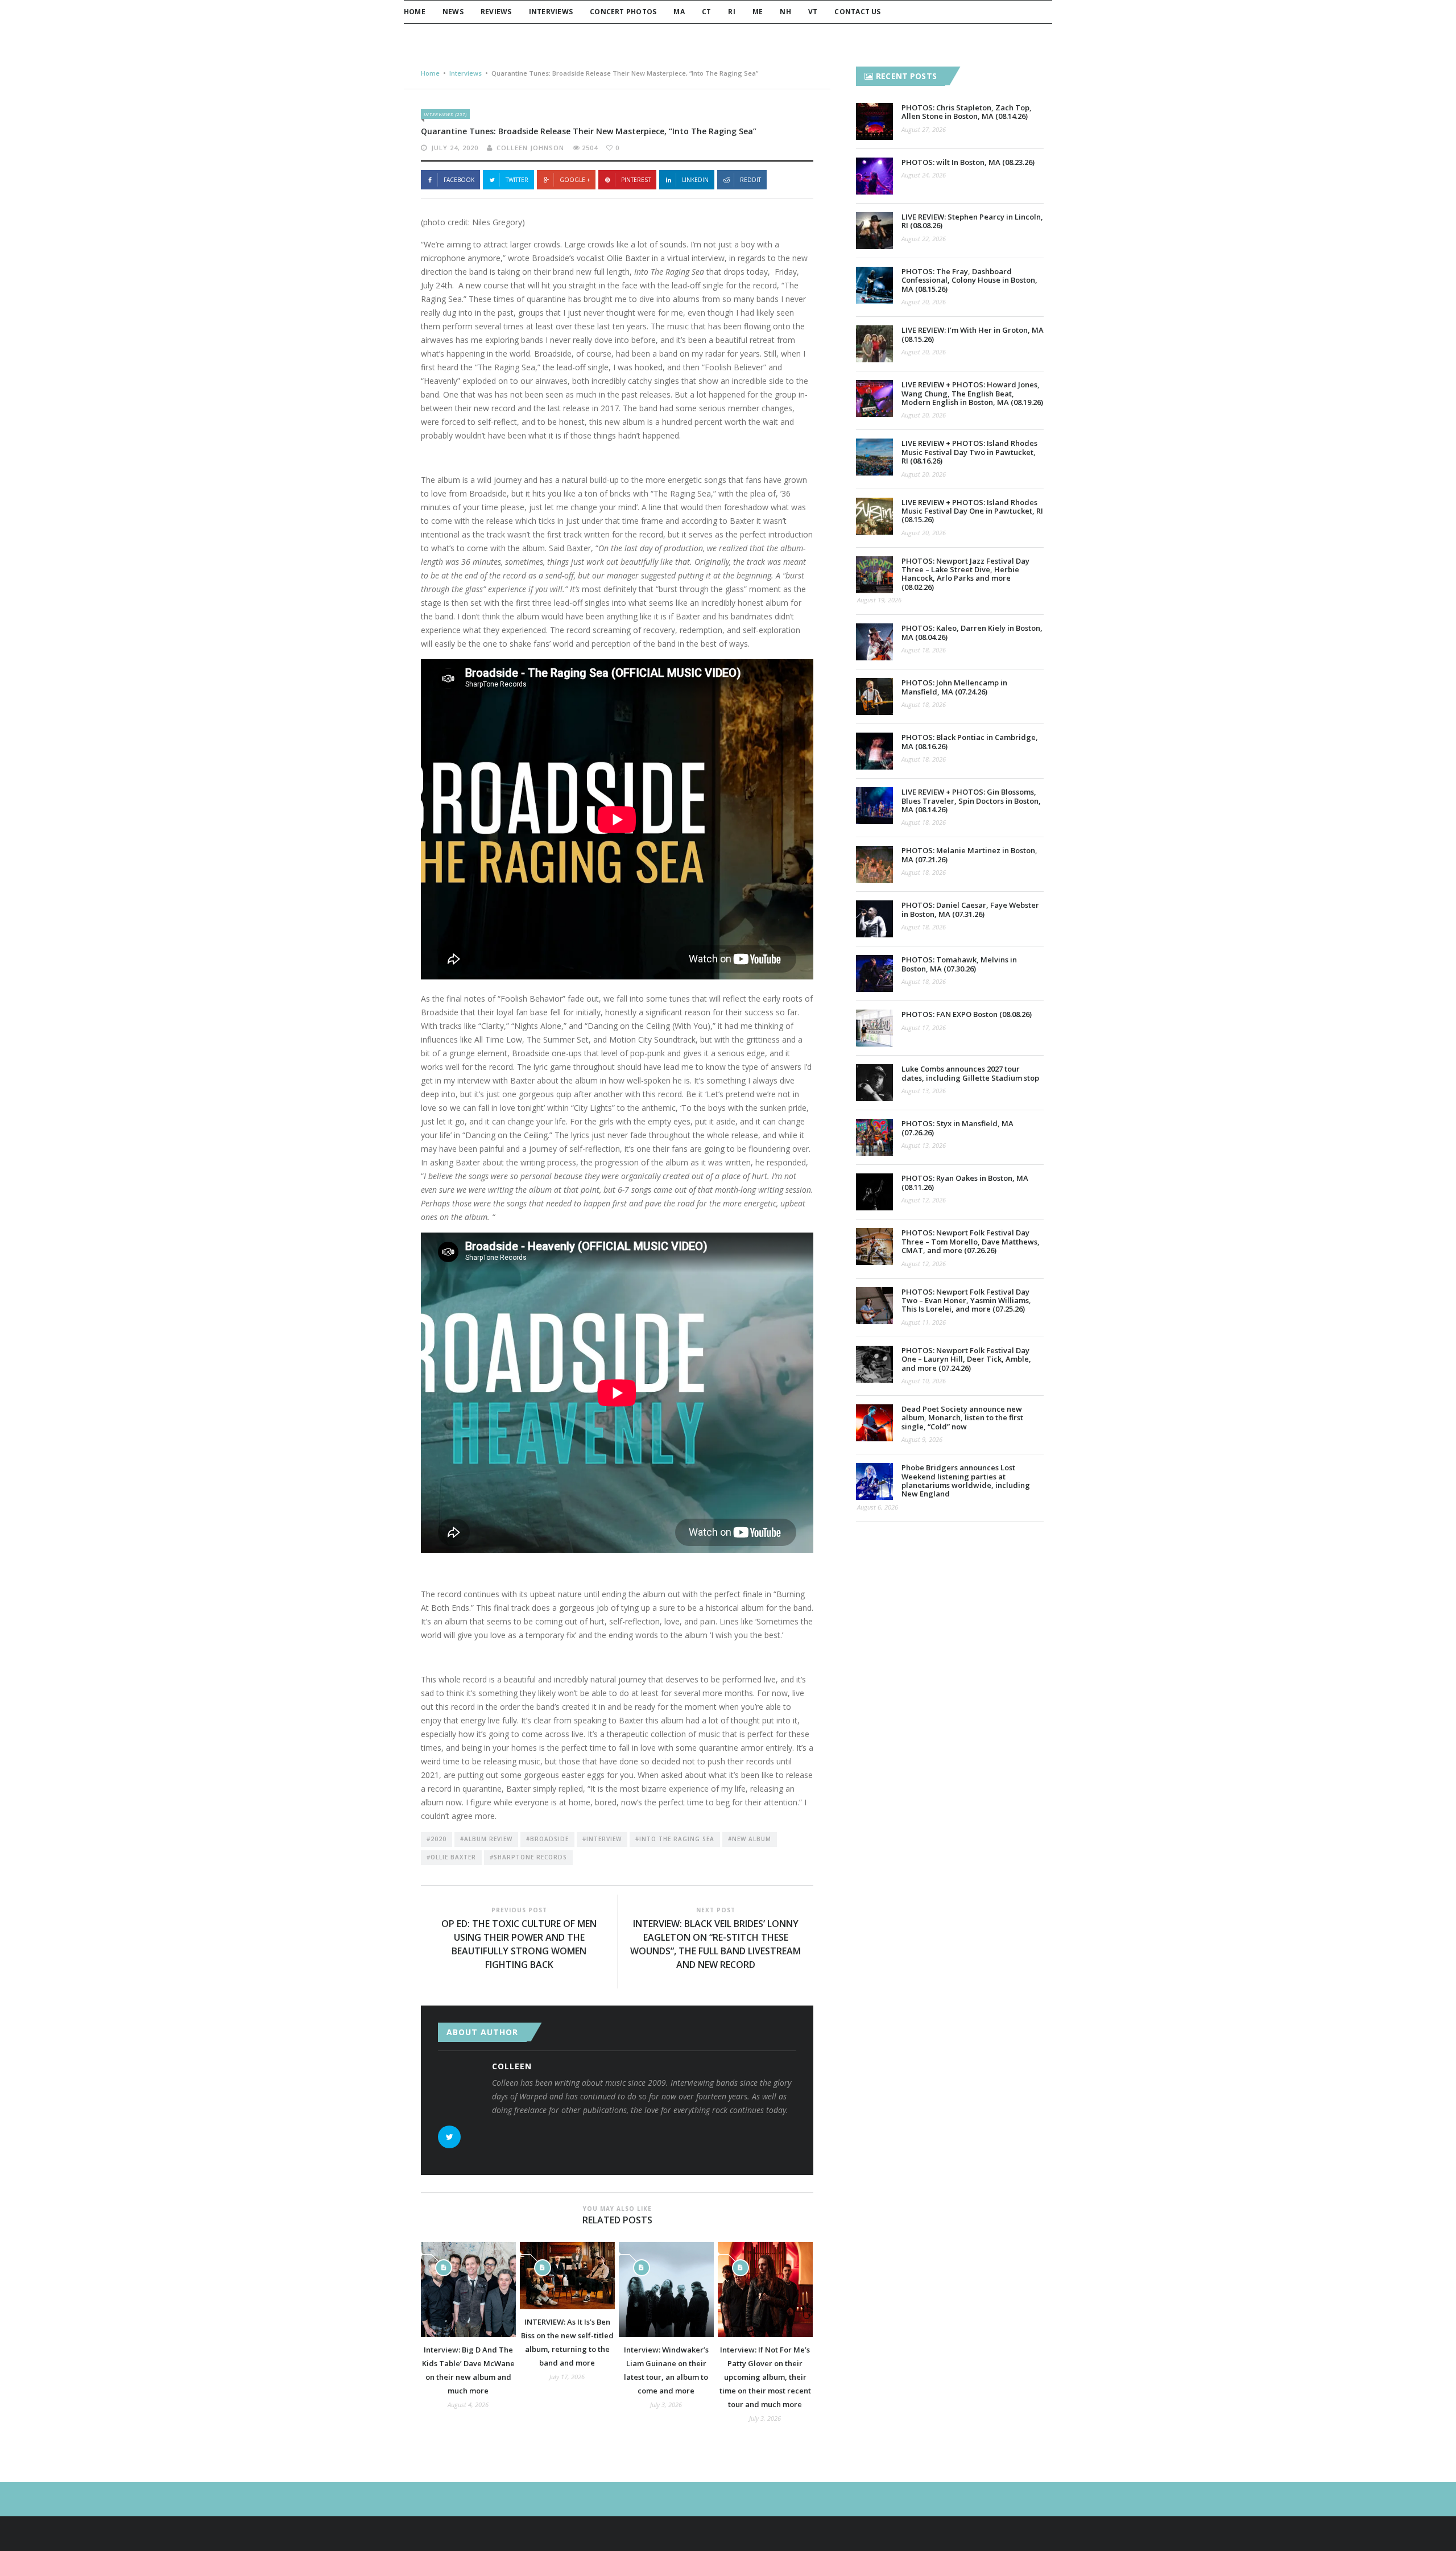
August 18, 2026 (924, 650)
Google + (575, 180)
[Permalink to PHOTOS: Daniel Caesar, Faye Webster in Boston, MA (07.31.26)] (874, 919)
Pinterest (636, 180)
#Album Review (486, 1839)
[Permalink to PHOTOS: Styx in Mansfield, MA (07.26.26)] (874, 1137)
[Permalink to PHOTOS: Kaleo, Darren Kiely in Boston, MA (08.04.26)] (874, 642)
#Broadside (547, 1839)
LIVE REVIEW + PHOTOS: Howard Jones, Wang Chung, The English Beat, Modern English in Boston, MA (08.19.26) (972, 393)
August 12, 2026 (924, 1200)
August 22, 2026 (924, 239)
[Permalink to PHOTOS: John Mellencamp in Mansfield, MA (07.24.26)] (874, 696)
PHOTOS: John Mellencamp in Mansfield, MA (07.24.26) (954, 687)
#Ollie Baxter (451, 1857)
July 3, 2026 (666, 2405)
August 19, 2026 (879, 600)
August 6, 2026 (878, 1507)
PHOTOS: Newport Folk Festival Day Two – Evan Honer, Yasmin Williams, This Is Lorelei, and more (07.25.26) (966, 1301)
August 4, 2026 (468, 2405)
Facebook (459, 180)
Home (415, 12)
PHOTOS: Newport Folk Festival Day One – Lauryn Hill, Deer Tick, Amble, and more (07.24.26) (966, 1359)
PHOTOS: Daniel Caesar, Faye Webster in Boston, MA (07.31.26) (970, 909)
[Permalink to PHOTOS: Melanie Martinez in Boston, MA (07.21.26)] (874, 864)
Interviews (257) (445, 114)
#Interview (602, 1839)
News (453, 12)
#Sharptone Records (528, 1857)
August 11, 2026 (924, 1322)
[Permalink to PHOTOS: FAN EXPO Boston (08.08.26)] (874, 1028)
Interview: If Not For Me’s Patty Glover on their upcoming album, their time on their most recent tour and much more (765, 2377)
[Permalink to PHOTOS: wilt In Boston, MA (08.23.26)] (874, 176)
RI (731, 12)
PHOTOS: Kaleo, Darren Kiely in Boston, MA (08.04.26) (972, 632)
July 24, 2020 (455, 148)
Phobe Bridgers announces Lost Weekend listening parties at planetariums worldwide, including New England (966, 1481)
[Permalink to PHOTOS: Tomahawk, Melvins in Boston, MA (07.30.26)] (874, 973)
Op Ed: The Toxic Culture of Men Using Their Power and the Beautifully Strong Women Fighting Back (519, 1944)
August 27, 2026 (924, 129)
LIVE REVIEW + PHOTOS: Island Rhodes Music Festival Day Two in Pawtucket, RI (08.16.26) (969, 452)
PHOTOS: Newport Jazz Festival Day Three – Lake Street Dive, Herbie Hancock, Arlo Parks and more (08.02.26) (965, 574)
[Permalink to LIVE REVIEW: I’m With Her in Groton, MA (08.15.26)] (874, 344)
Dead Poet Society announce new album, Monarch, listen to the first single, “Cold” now (962, 1418)
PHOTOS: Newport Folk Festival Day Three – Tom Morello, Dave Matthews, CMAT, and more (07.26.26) (971, 1241)
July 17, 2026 (567, 2377)
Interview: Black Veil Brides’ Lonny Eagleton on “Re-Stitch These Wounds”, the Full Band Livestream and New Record (715, 1944)
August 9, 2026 (922, 1439)
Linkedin (695, 180)
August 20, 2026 (924, 302)
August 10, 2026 (924, 1381)
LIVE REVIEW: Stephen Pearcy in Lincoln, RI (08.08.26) (972, 221)
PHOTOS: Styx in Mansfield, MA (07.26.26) (957, 1128)
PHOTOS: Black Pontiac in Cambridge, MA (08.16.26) (970, 741)
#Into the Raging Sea (675, 1839)
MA (679, 12)
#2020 (437, 1839)
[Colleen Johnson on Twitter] (449, 2137)
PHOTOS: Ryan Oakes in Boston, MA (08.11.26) (965, 1182)
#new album (750, 1839)
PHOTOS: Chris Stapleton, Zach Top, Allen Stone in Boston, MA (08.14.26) (967, 112)
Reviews (496, 12)
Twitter (517, 180)
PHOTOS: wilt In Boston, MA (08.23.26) (968, 162)
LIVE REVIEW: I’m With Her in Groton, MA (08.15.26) (973, 334)
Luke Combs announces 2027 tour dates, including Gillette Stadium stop (970, 1073)
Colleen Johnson (530, 148)
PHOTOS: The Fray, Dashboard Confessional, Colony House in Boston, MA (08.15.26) (969, 280)
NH (785, 12)
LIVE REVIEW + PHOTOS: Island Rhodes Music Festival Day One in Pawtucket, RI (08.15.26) (972, 511)
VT (813, 12)
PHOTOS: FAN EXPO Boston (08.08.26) (967, 1014)
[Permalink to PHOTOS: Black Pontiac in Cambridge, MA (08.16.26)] (874, 751)
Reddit (750, 180)
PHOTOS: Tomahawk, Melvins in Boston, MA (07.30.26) (959, 964)
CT (706, 12)
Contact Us (857, 12)
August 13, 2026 (924, 1091)
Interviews (551, 12)
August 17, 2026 (924, 1028)
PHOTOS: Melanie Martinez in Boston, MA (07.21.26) (969, 855)
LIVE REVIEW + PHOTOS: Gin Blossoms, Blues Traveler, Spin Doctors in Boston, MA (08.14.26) (971, 801)
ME (758, 12)
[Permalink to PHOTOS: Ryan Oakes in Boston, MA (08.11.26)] (874, 1192)
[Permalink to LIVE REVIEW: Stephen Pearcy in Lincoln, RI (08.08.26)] (874, 231)
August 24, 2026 (924, 175)
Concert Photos (623, 12)
